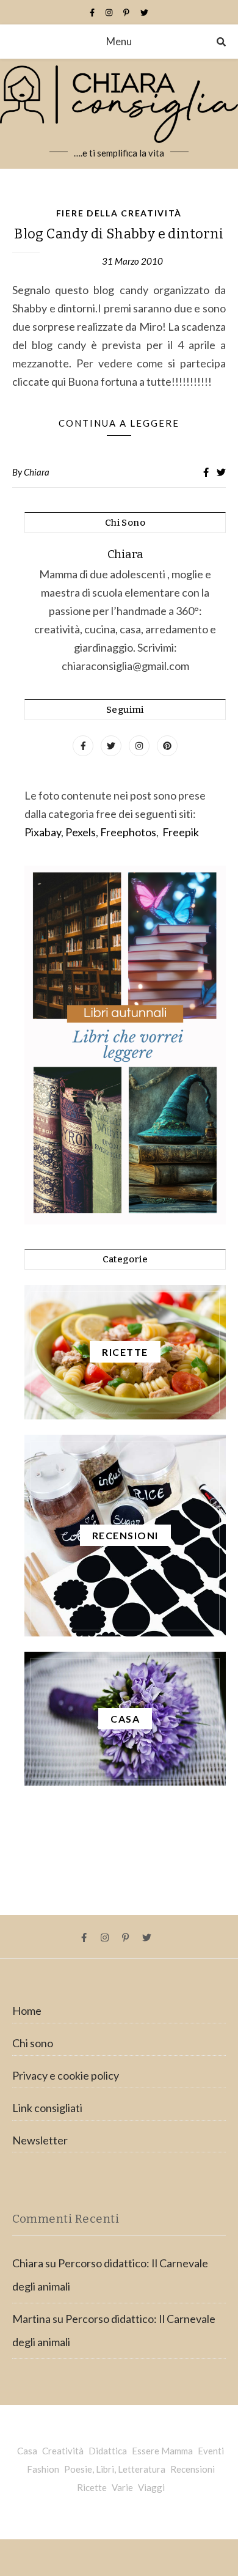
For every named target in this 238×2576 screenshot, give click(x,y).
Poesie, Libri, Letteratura (115, 2469)
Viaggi (151, 2487)
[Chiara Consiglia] (119, 114)
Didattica (108, 2451)
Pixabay (43, 832)
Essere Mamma (162, 2451)
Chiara (37, 472)
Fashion (43, 2469)
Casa (27, 2451)
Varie (122, 2487)
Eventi (211, 2451)
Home (27, 2011)
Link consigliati (47, 2108)
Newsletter (40, 2140)
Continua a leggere (119, 423)
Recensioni (193, 2469)
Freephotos (128, 832)
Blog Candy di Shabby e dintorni (119, 234)
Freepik (181, 832)
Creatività (63, 2451)
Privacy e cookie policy (66, 2075)
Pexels (81, 832)
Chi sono (33, 2043)
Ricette (92, 2487)
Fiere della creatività (119, 213)
